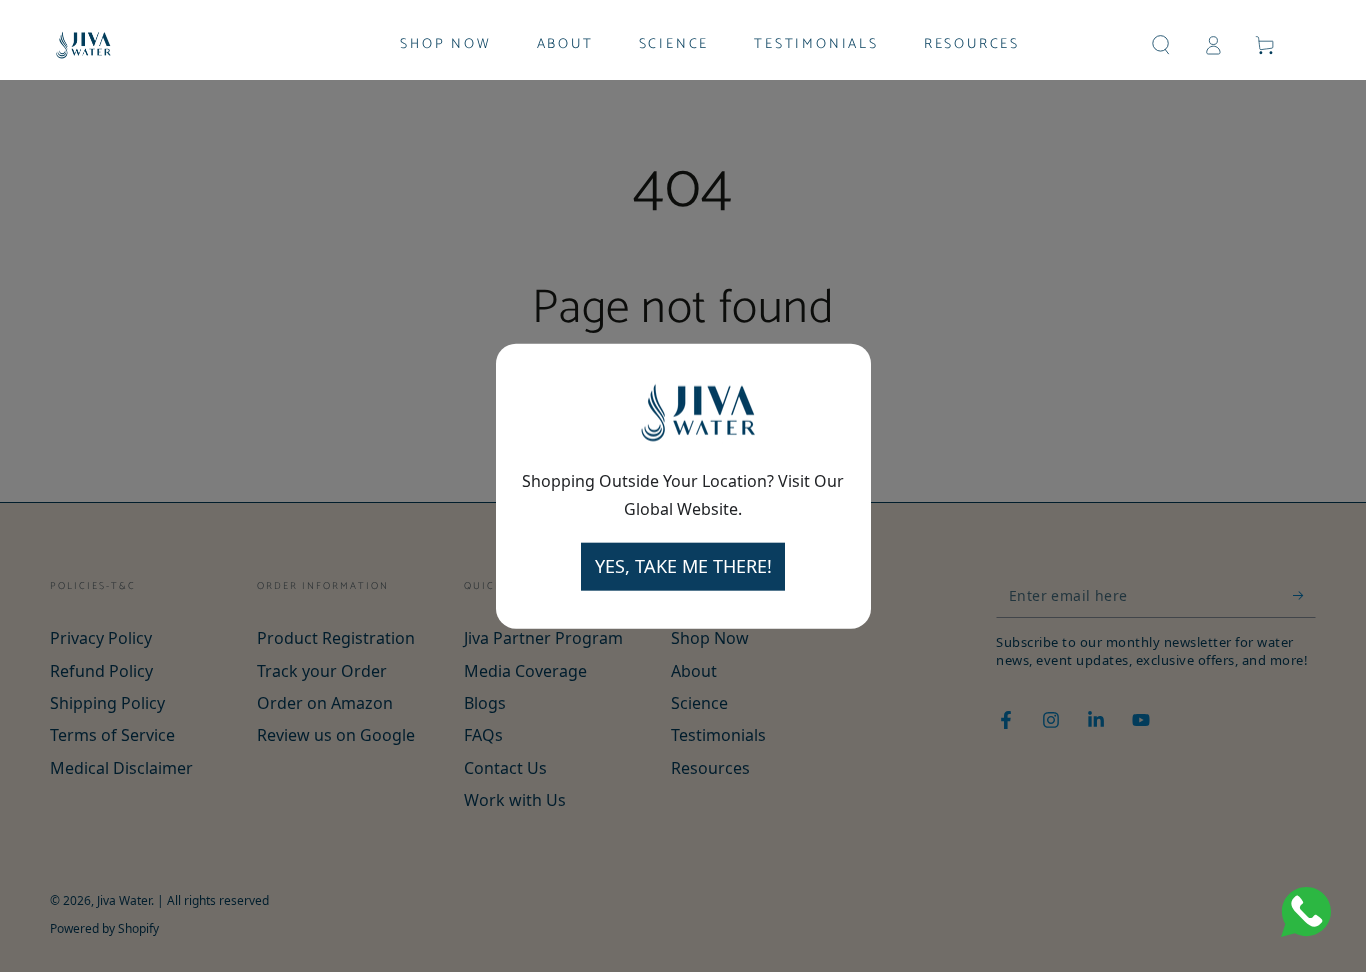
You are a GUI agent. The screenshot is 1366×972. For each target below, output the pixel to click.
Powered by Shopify (104, 929)
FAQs (483, 735)
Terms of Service (112, 735)
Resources (710, 768)
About (694, 671)
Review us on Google (336, 735)
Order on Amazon (325, 703)
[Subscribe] (1304, 595)
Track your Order (322, 671)
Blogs (485, 703)
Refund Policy (101, 671)
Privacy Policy (101, 638)
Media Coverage (525, 671)
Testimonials (718, 735)
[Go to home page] (83, 45)
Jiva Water (124, 900)
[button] (1161, 45)
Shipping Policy (107, 703)
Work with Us (515, 800)
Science (699, 703)
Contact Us (505, 768)
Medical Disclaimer (121, 768)
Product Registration (336, 638)
